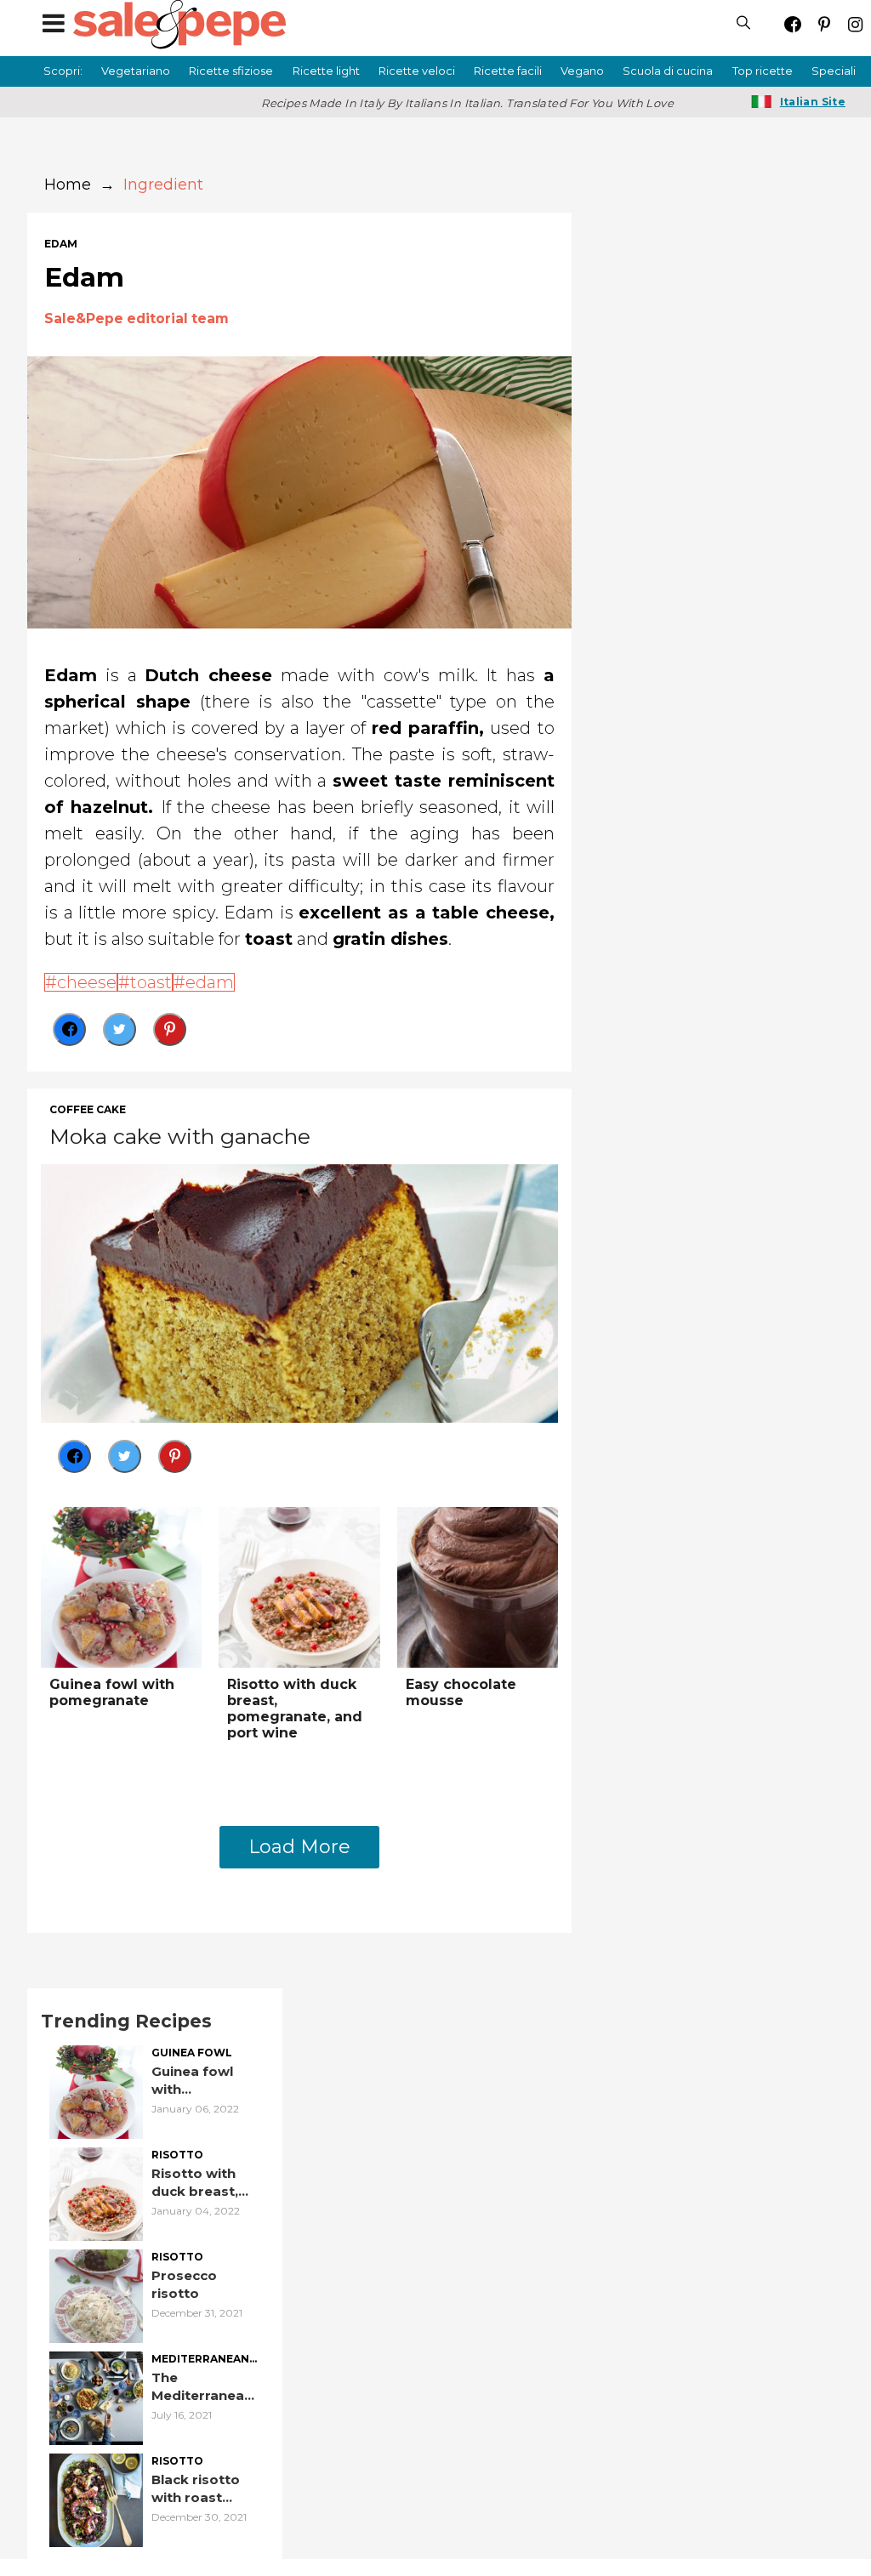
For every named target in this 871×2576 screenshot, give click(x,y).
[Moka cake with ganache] (299, 1291)
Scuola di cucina (668, 71)
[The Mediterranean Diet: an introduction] (96, 2397)
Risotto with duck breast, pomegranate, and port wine (295, 1709)
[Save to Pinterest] (170, 1029)
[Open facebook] (792, 24)
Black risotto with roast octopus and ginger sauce (196, 2489)
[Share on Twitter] (120, 1029)
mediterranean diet (200, 2360)
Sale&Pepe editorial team (137, 318)
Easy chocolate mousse (461, 1692)
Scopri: (63, 71)
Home (68, 185)
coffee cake (88, 1110)
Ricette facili (508, 71)
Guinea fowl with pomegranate (112, 1692)
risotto (177, 2155)
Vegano (582, 71)
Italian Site (813, 102)
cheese (87, 982)
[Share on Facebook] (69, 1029)
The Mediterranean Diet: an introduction (202, 2387)
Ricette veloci (417, 71)
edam (61, 244)
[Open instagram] (855, 24)
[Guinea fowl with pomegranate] (121, 1586)
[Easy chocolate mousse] (478, 1586)
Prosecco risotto (184, 2284)
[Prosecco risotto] (96, 2295)
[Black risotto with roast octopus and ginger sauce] (96, 2499)
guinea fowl (192, 2053)
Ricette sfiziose (231, 71)
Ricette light (326, 71)
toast (151, 982)
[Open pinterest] (824, 24)
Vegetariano (136, 71)
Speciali (834, 71)
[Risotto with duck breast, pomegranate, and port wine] (299, 1586)
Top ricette (763, 71)
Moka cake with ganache (180, 1136)
